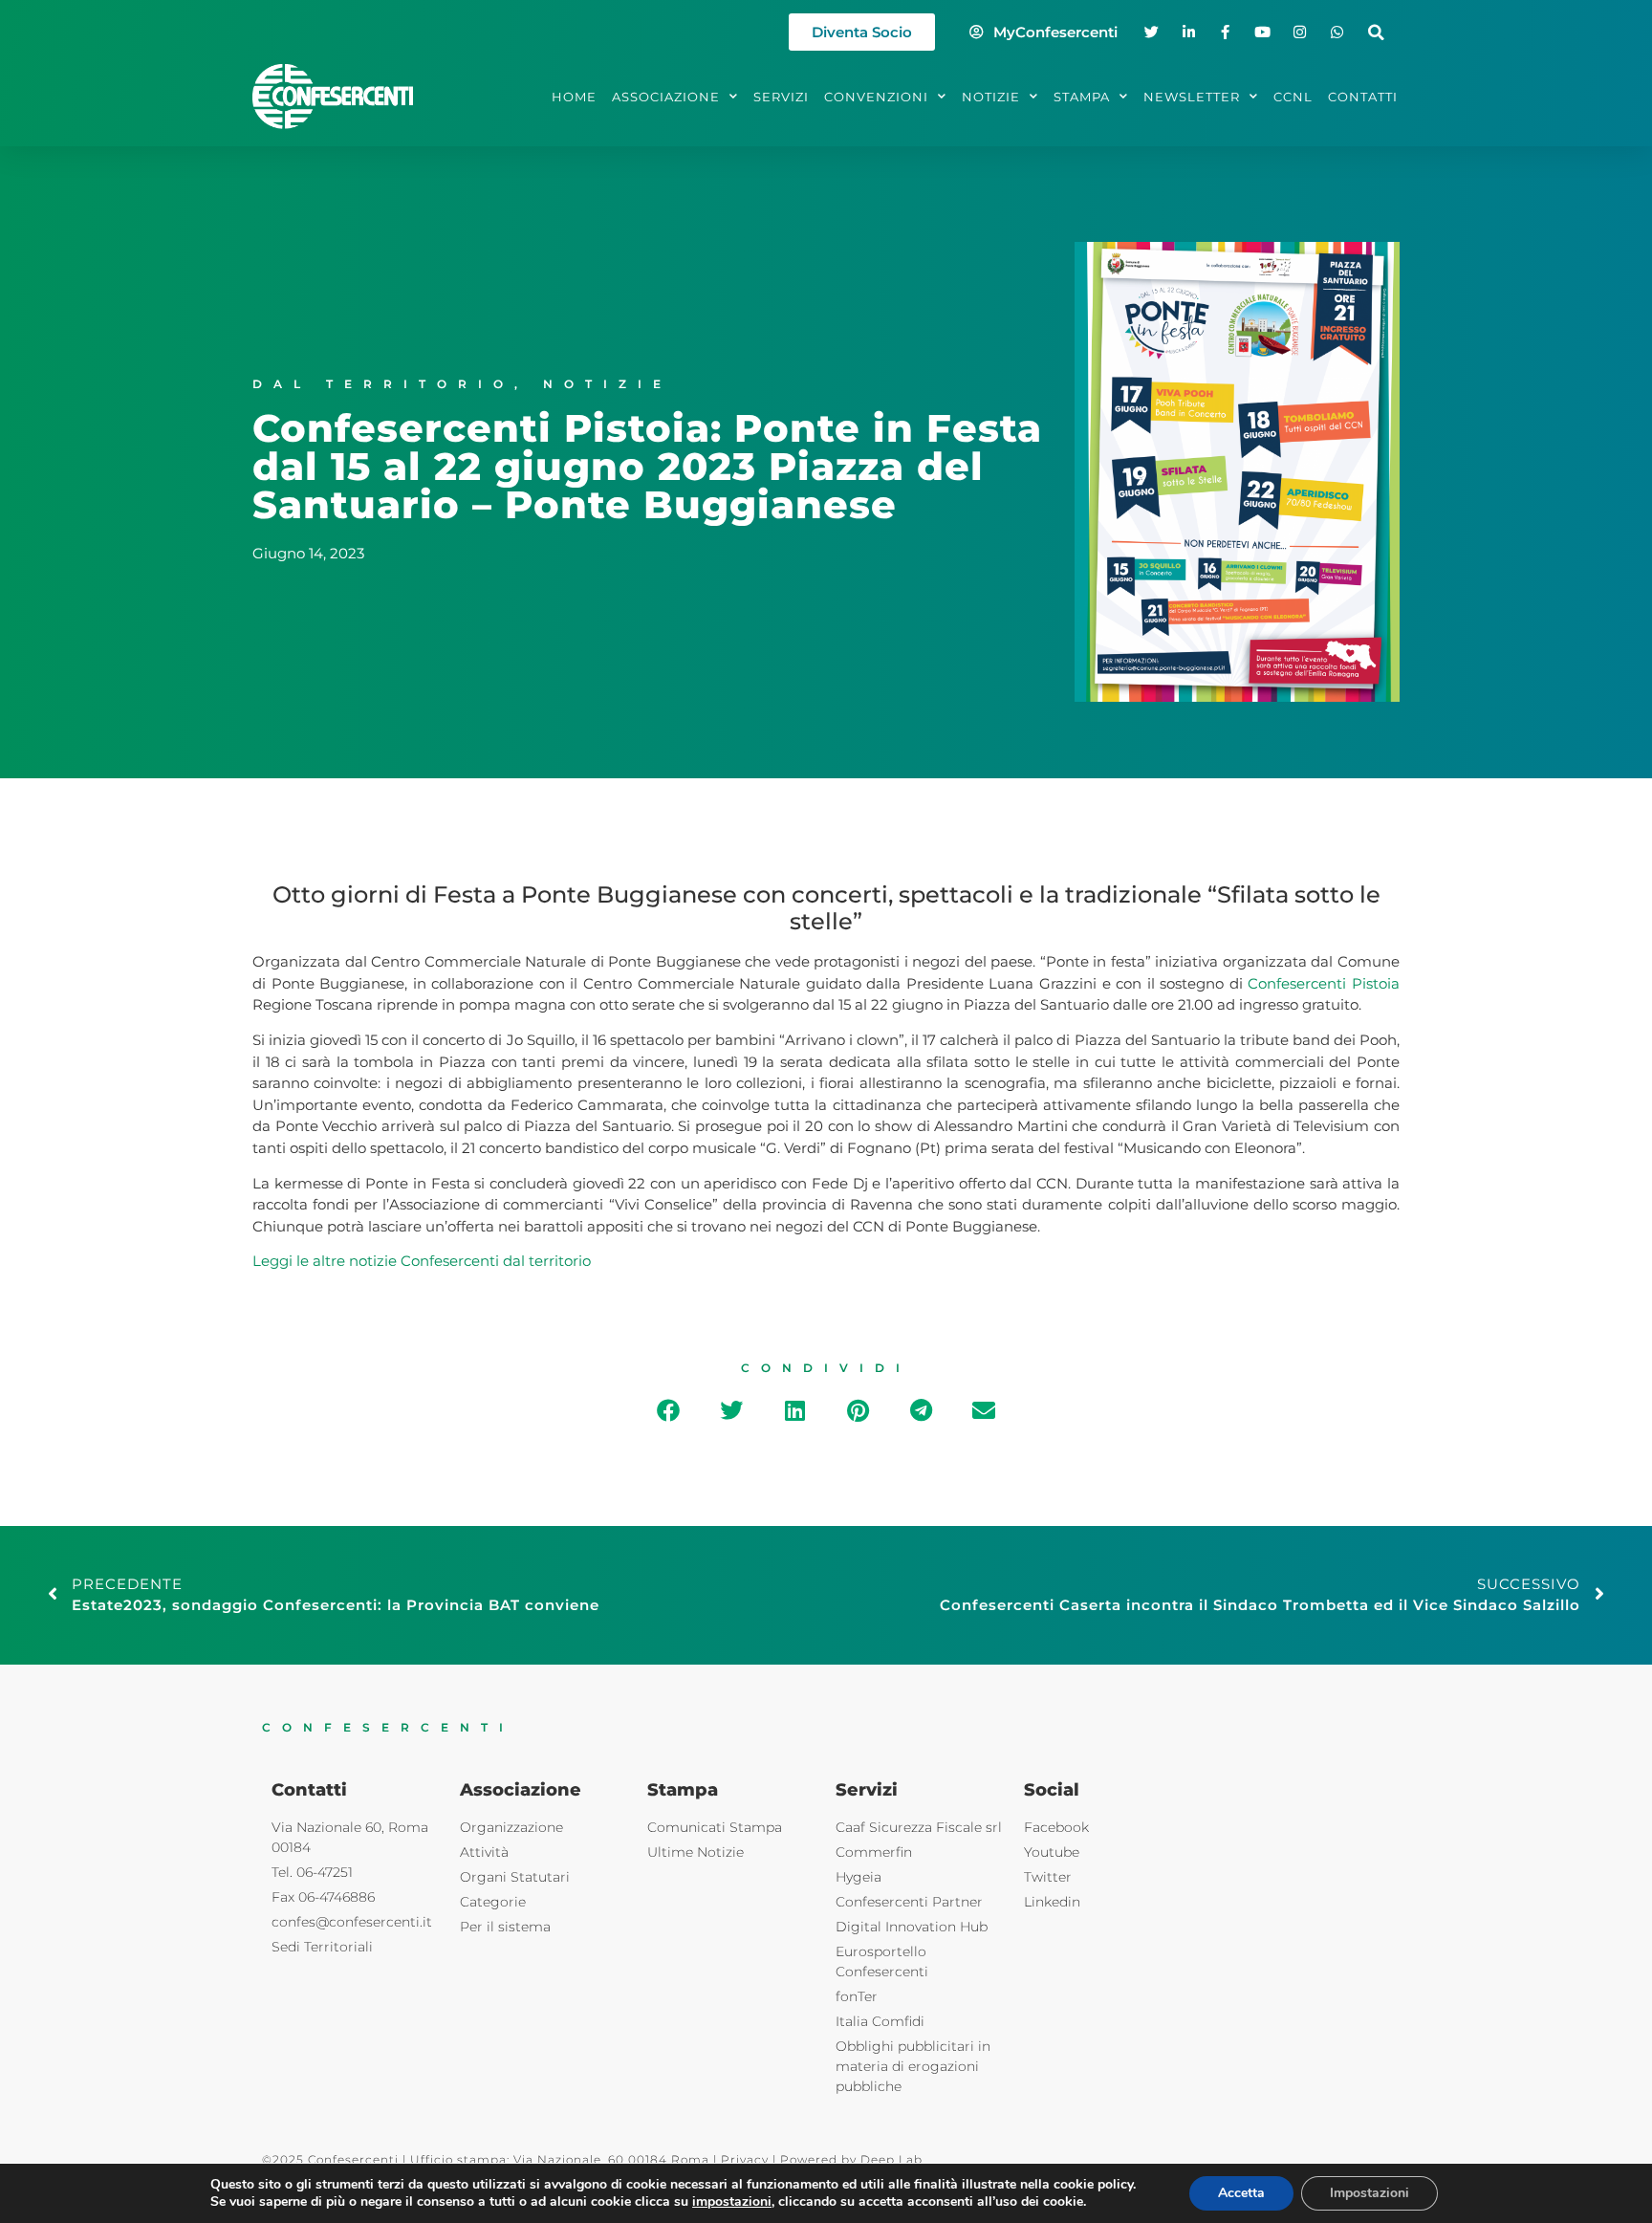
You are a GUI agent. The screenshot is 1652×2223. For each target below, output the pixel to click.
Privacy (745, 2159)
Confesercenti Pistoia (1324, 983)
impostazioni (732, 2202)
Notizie (608, 384)
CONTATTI (1363, 97)
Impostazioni (1369, 2193)
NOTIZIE (991, 97)
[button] (1376, 32)
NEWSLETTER (1192, 97)
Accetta (1241, 2193)
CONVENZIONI (876, 97)
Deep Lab (891, 2159)
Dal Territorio (383, 384)
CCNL (1293, 97)
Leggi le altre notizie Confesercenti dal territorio (422, 1261)
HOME (574, 97)
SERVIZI (781, 97)
